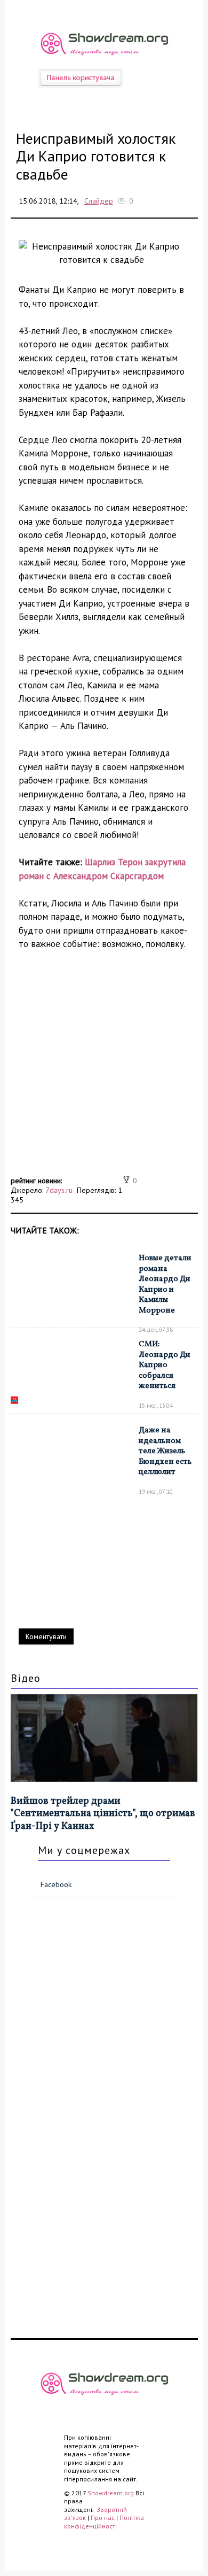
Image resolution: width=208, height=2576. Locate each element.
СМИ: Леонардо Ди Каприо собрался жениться (165, 1365)
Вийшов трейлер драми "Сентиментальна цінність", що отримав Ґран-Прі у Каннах (103, 1814)
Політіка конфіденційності (104, 2522)
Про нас (103, 2517)
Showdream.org (111, 2493)
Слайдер (99, 201)
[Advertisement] (104, 1069)
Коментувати (46, 1636)
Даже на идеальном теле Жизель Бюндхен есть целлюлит (165, 1451)
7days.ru (59, 1190)
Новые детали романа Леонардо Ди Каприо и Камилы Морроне (165, 1285)
